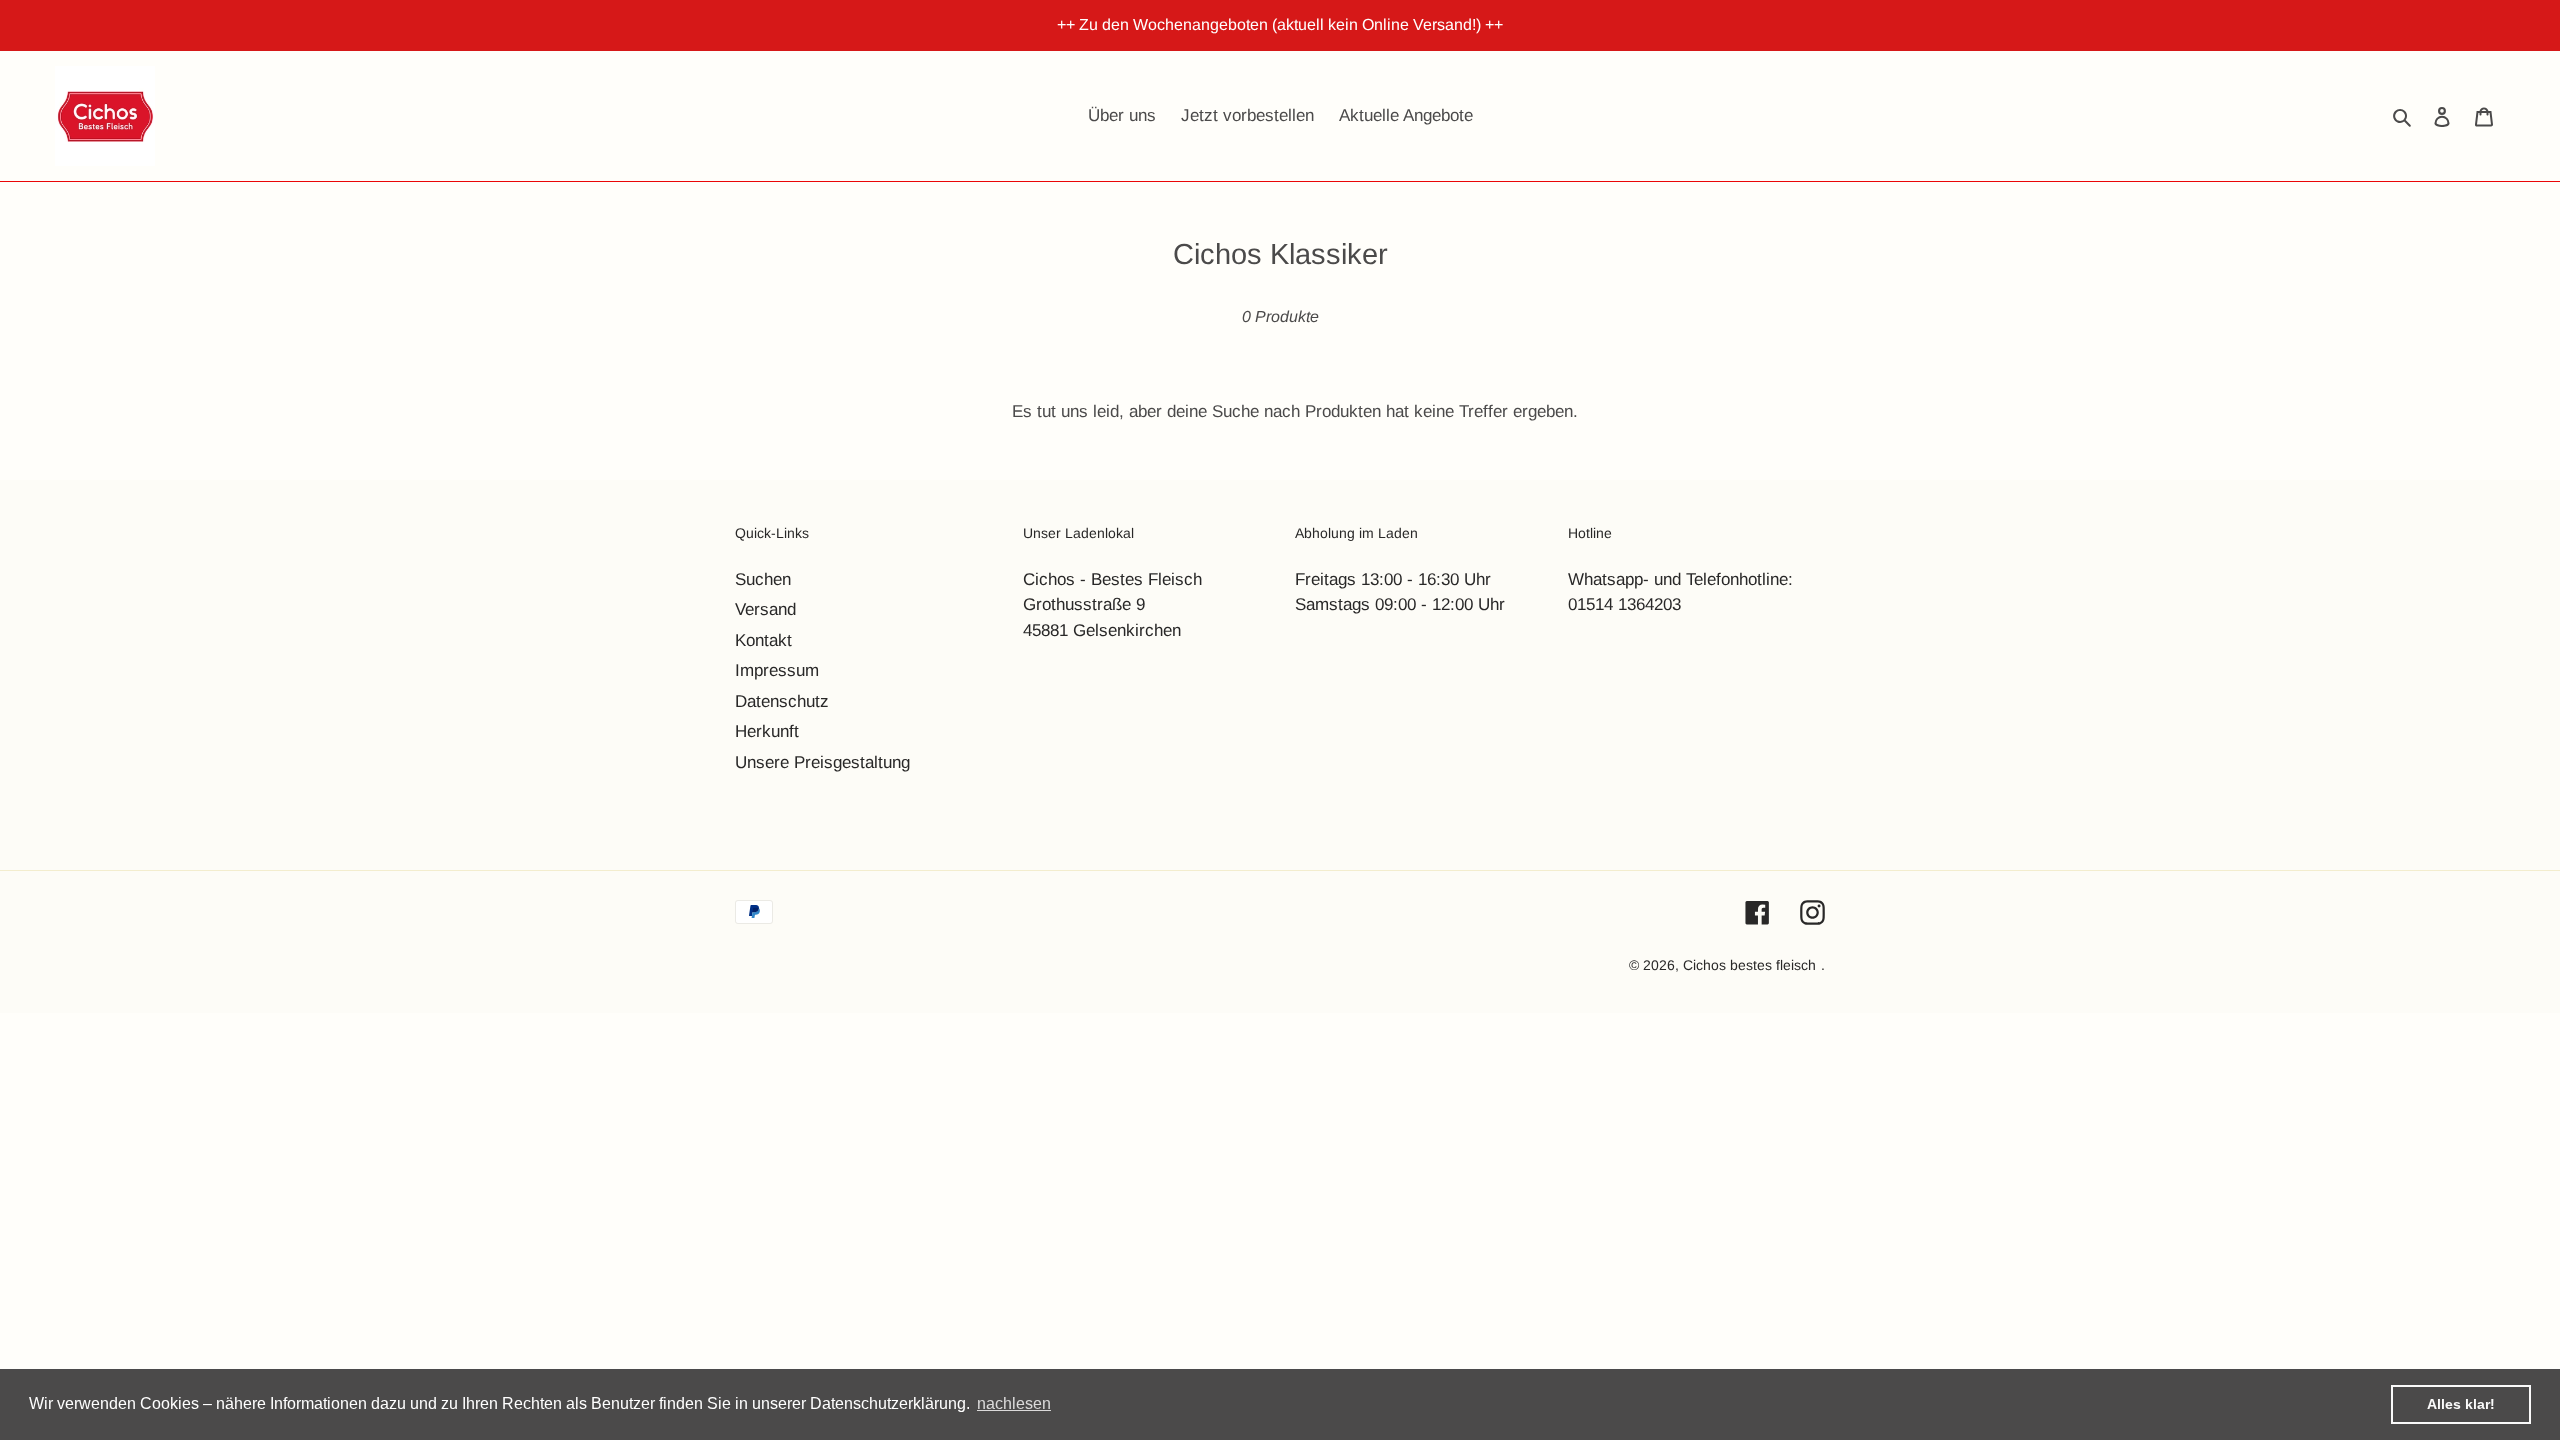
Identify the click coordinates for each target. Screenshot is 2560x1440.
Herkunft (767, 731)
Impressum (777, 670)
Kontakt (763, 640)
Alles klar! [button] (2461, 1404)
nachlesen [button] (1014, 1403)
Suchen (763, 579)
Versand (765, 609)
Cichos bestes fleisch (1749, 965)
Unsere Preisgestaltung (822, 762)
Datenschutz (782, 701)
